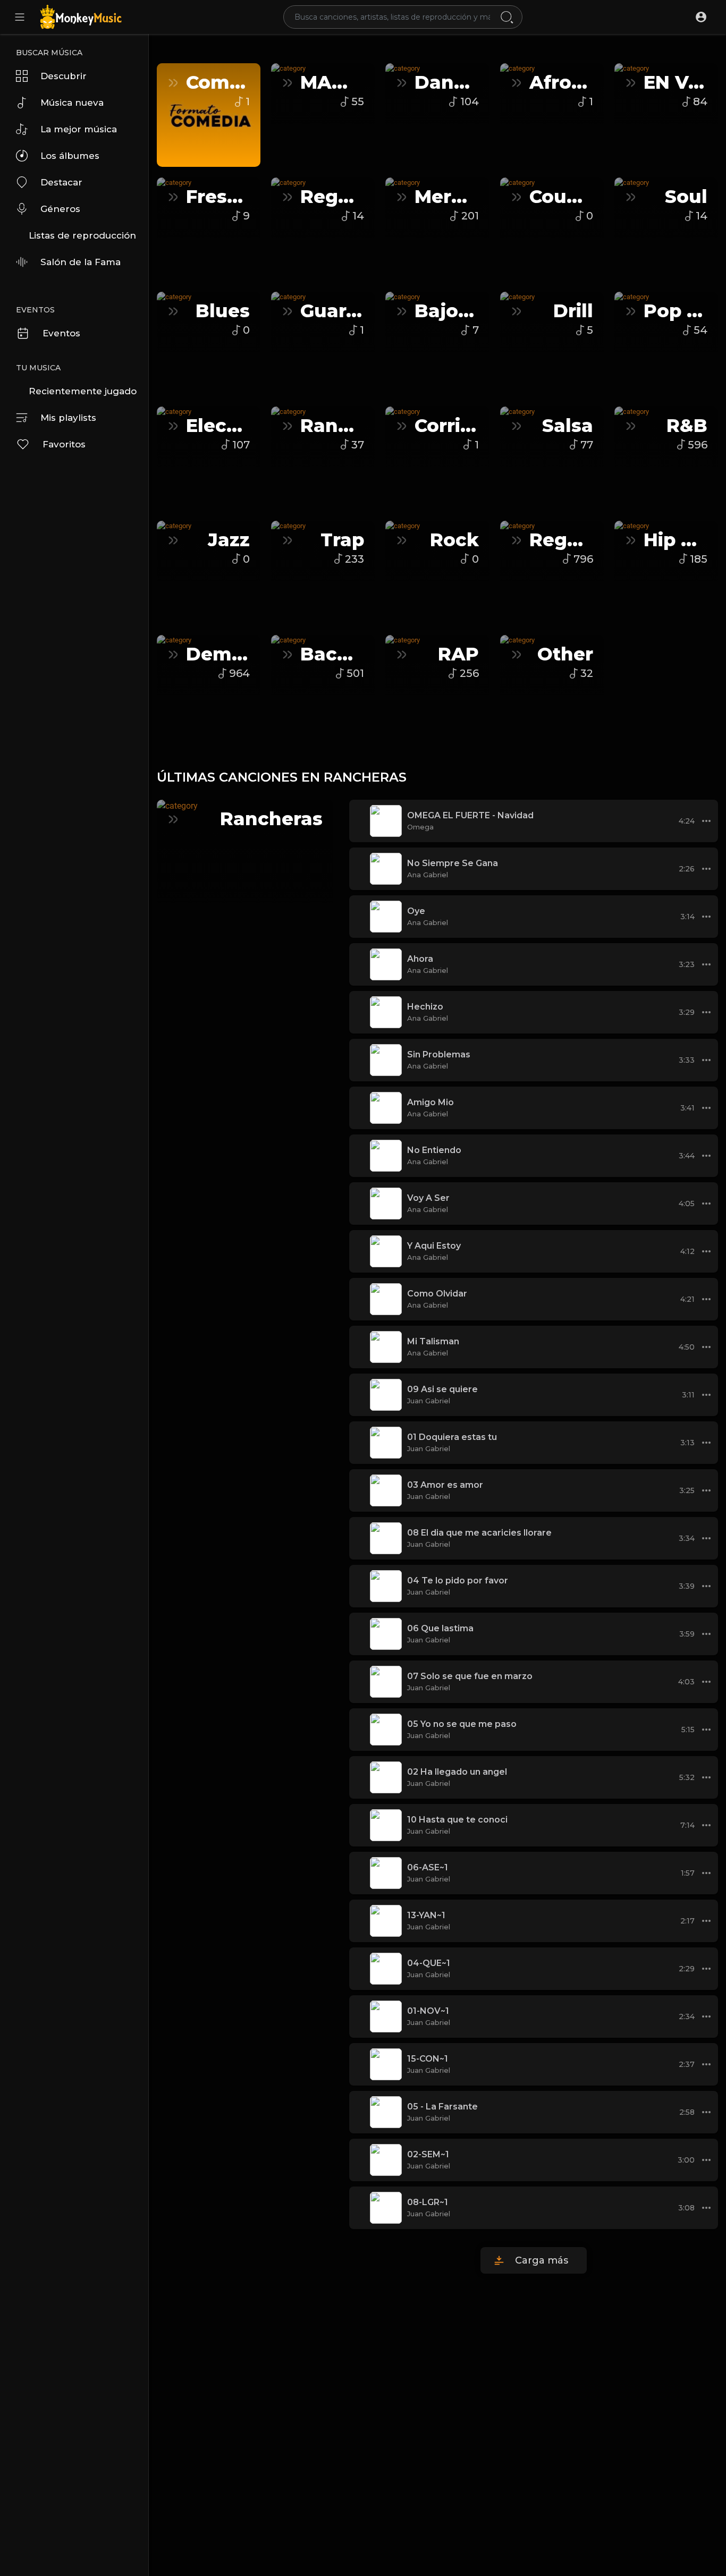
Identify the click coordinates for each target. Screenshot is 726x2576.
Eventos (61, 333)
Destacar (61, 182)
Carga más (542, 2260)
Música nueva (72, 103)
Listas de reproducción (82, 235)
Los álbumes (70, 156)
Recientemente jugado (83, 391)
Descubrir (64, 76)
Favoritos (64, 444)
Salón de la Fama (81, 262)
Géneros (60, 209)
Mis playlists (68, 418)
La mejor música (79, 129)
